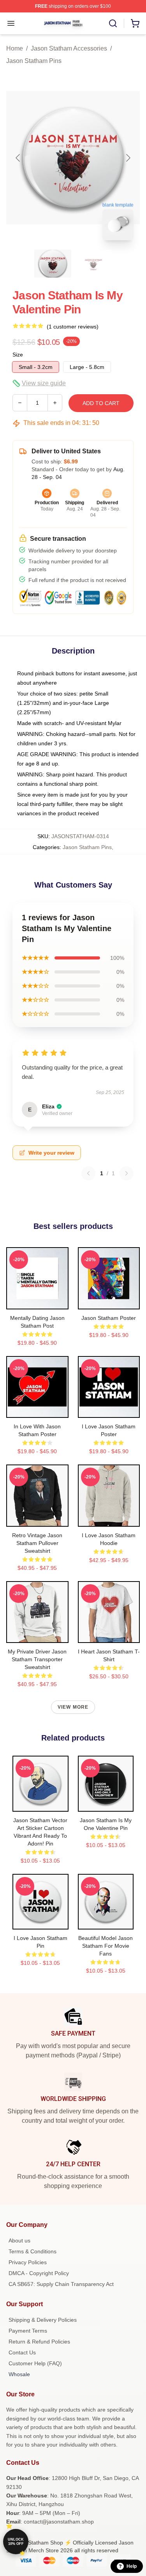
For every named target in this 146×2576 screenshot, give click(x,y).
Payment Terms (28, 2331)
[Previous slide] (18, 158)
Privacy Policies (28, 2262)
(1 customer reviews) (73, 327)
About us (19, 2240)
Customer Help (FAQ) (35, 2363)
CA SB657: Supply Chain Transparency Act (61, 2284)
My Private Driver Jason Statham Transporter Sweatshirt (37, 1659)
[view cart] (135, 23)
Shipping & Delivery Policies (43, 2320)
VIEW (37, 1302)
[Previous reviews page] (88, 1173)
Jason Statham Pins (34, 61)
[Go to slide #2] (93, 264)
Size (18, 355)
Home (15, 48)
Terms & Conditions (33, 2251)
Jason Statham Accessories (69, 48)
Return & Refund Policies (39, 2342)
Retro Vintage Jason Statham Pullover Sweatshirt (37, 1543)
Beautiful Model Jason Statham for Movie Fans (106, 1946)
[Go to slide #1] (53, 264)
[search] (113, 23)
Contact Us (22, 2352)
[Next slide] (128, 158)
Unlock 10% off (16, 2542)
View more (73, 1707)
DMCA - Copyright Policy (39, 2273)
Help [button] (132, 2566)
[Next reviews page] (127, 1173)
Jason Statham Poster (109, 1318)
